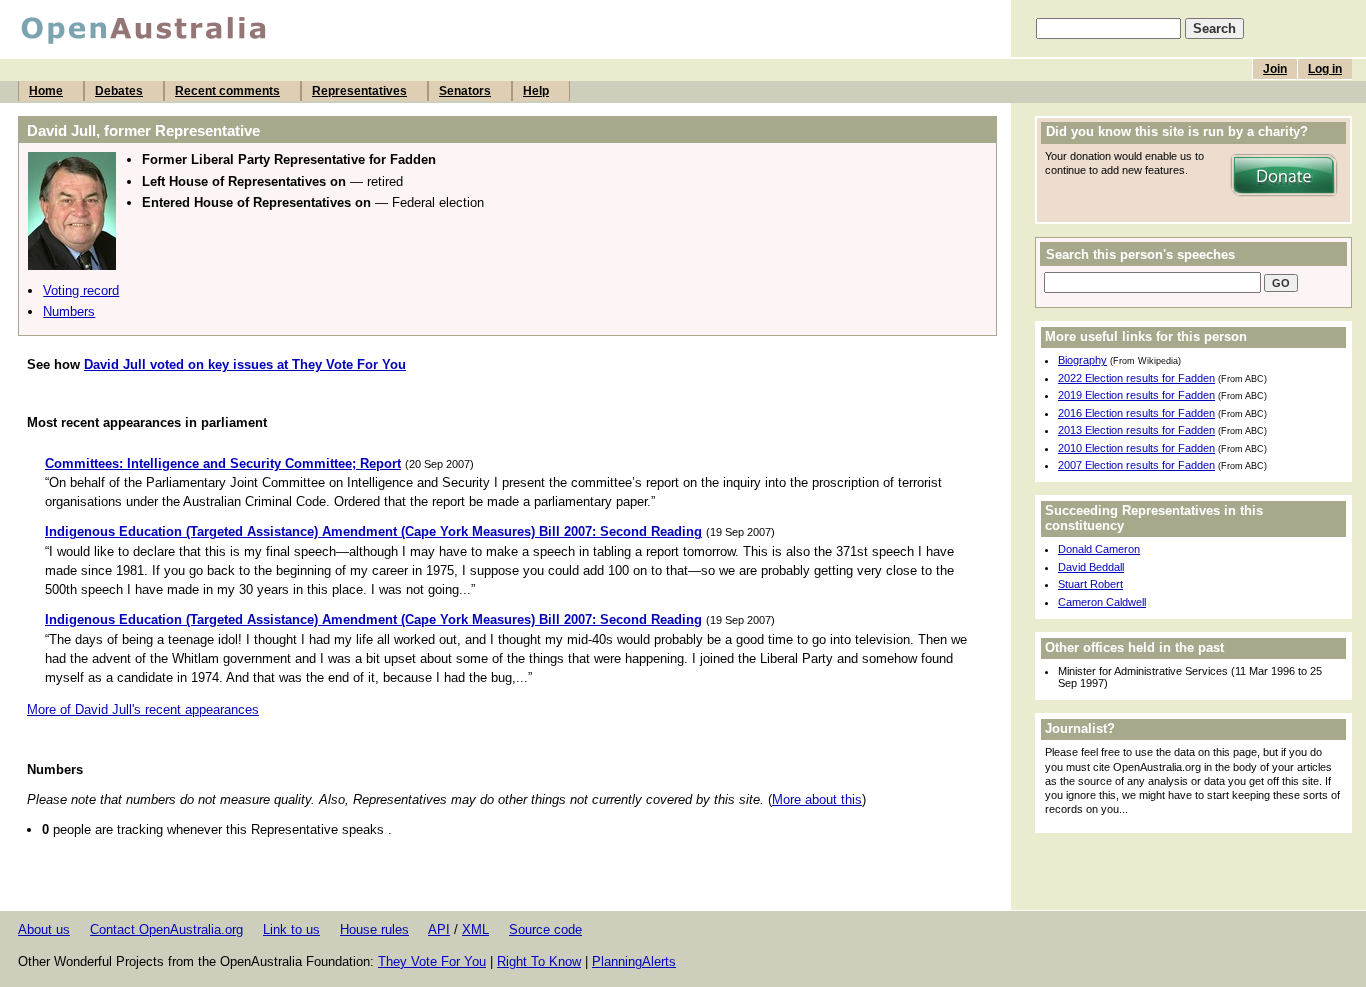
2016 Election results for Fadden (1136, 413)
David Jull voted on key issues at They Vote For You (245, 364)
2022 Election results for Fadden (1136, 378)
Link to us (291, 929)
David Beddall (1091, 567)
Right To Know (539, 961)
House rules (374, 929)
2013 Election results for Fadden (1136, 430)
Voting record (81, 290)
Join (1275, 69)
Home (46, 91)
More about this (817, 799)
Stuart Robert (1090, 584)
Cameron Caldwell (1102, 602)
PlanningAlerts (634, 961)
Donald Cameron (1099, 549)
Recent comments (227, 91)
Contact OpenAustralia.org (166, 929)
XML (475, 929)
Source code (545, 929)
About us (44, 929)
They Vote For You (432, 961)
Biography (1082, 360)
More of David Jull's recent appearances (143, 709)
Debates (119, 91)
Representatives (359, 91)
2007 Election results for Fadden (1136, 465)
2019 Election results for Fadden (1136, 395)
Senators (465, 91)
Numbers (69, 311)
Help (536, 91)
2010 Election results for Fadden (1136, 448)
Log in (1325, 69)
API (439, 929)
